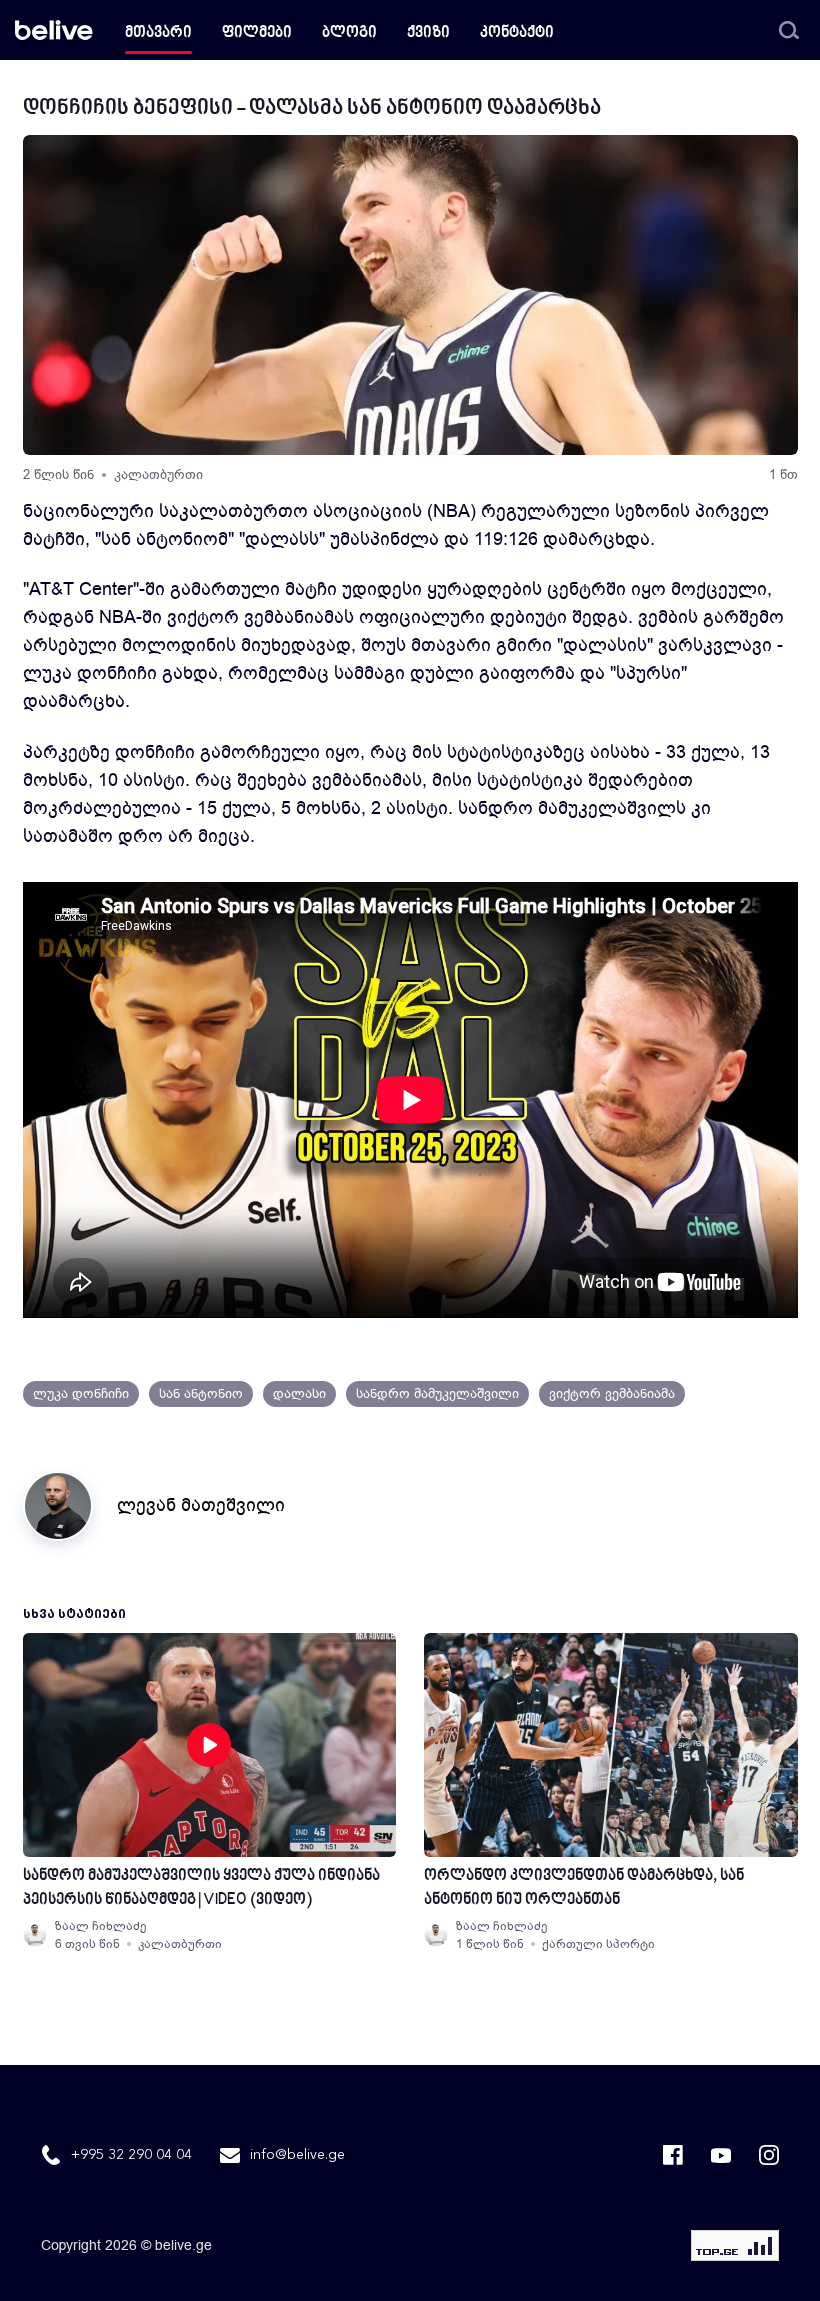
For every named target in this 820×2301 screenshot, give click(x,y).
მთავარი (158, 33)
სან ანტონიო (201, 1393)
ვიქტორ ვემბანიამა (612, 1393)
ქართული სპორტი (598, 1944)
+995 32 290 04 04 (131, 2155)
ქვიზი (428, 33)
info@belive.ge (297, 2155)
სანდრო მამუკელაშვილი (437, 1393)
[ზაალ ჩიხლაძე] (35, 1935)
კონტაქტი (517, 33)
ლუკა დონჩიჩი (81, 1393)
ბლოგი (349, 33)
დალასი (299, 1393)
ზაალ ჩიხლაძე (100, 1926)
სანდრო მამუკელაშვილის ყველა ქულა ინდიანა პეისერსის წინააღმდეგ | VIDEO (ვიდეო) (201, 1888)
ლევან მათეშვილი (201, 1505)
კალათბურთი (158, 474)
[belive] (54, 30)
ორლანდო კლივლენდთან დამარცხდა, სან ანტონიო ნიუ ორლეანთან (584, 1888)
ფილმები (257, 33)
